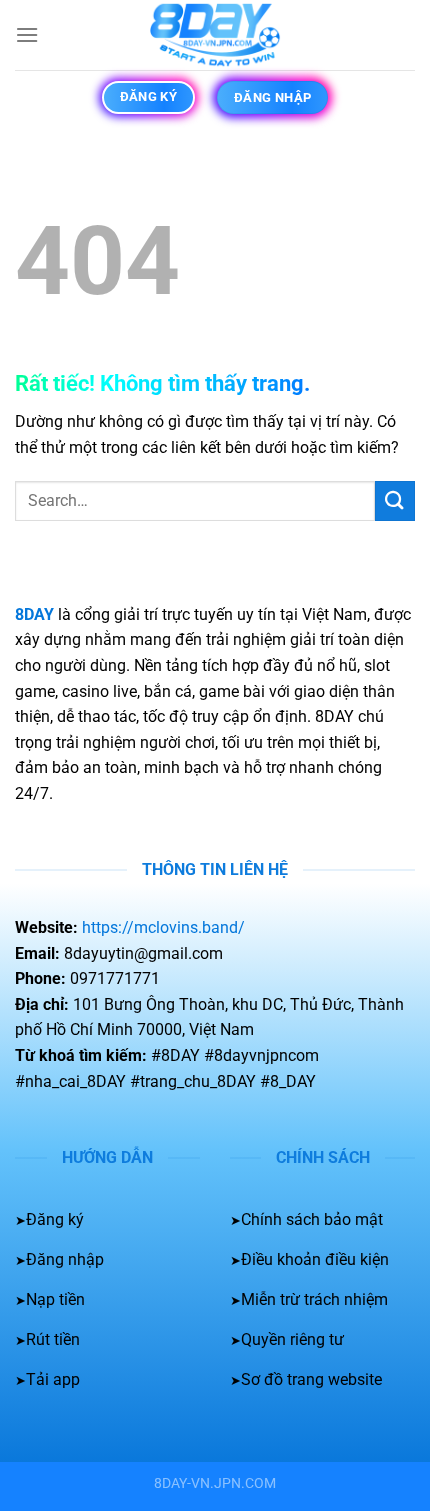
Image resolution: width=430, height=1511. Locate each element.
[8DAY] (215, 35)
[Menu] (27, 34)
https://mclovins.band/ (163, 927)
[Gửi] (395, 500)
